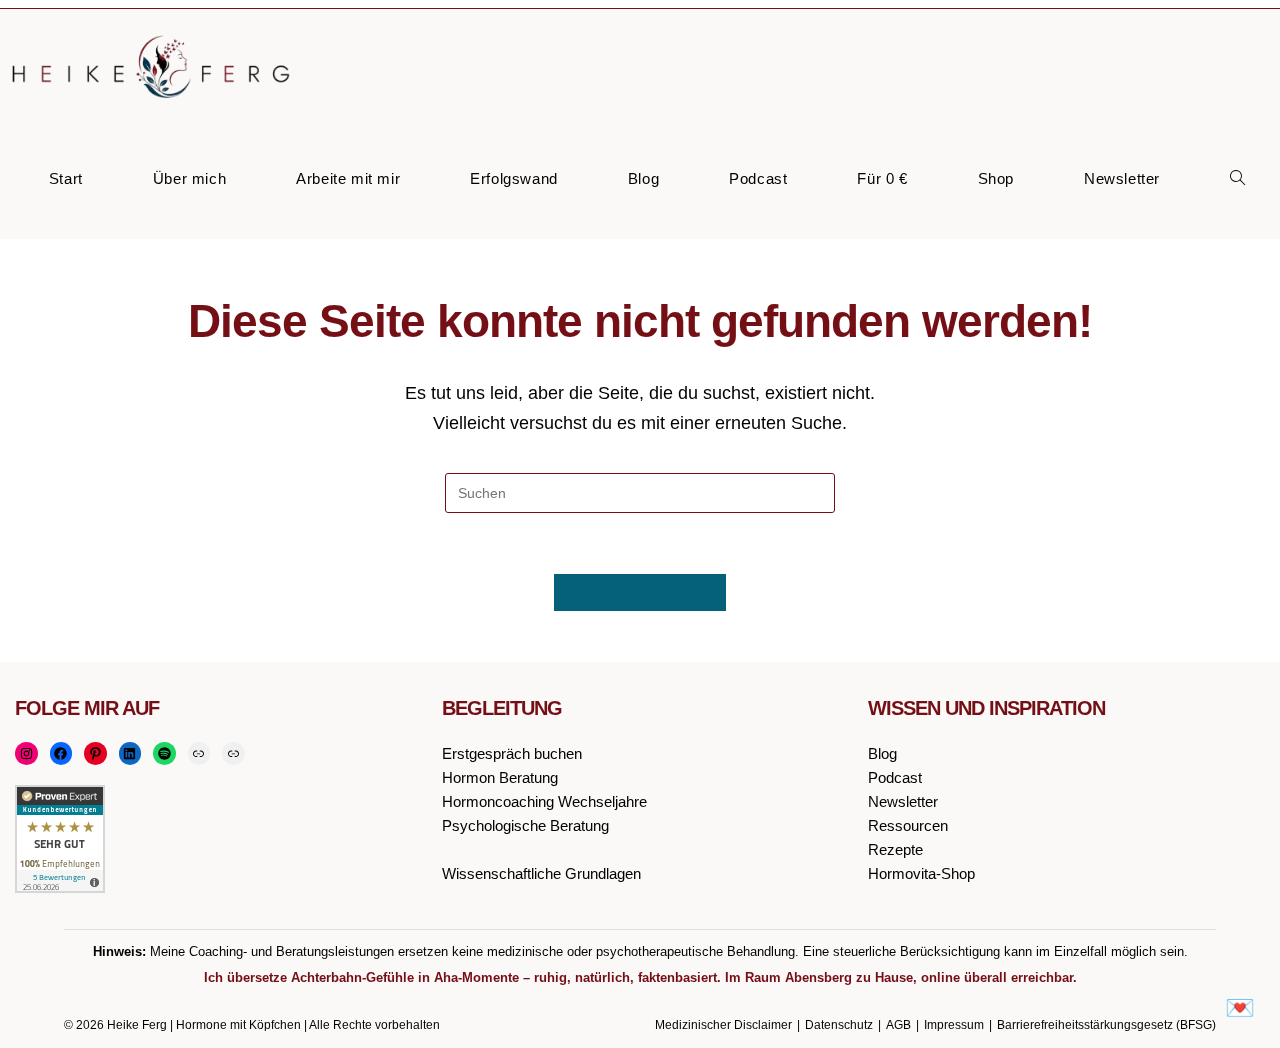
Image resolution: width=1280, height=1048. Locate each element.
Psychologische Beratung (525, 825)
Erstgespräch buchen (512, 753)
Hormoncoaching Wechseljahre (544, 801)
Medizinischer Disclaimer (723, 1025)
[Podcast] (233, 753)
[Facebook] (61, 753)
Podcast (895, 777)
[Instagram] (26, 753)
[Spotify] (164, 753)
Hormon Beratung (500, 777)
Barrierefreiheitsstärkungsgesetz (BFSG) (1106, 1025)
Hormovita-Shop (921, 873)
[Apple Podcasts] (199, 753)
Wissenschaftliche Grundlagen (541, 873)
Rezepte (895, 849)
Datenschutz (839, 1025)
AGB (898, 1025)
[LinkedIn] (130, 753)
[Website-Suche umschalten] (1237, 179)
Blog (882, 753)
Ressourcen (908, 825)
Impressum (954, 1025)
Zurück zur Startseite (640, 592)
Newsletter (903, 801)
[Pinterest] (95, 753)
